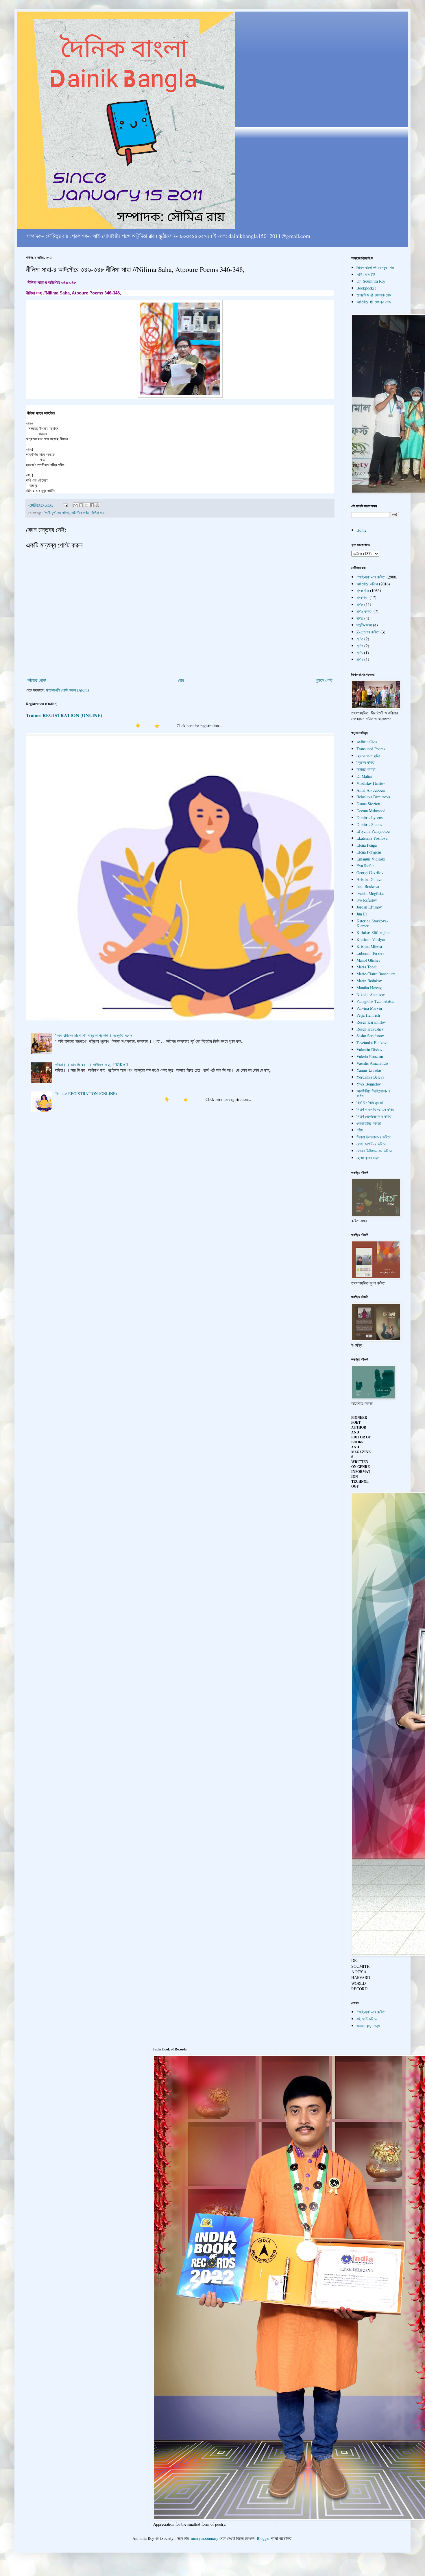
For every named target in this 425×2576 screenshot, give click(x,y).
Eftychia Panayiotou (373, 831)
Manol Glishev (368, 960)
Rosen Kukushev (370, 1029)
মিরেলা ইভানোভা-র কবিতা (374, 1137)
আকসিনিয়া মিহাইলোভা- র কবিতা (373, 1093)
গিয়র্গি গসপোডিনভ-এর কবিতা (376, 1109)
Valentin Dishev (369, 1050)
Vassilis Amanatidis (372, 1063)
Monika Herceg (369, 988)
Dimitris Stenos (369, 824)
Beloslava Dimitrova (373, 797)
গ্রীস (360, 1130)
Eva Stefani (366, 866)
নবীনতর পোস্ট (37, 680)
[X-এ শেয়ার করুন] (86, 505)
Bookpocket (366, 288)
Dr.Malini (364, 776)
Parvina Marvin (369, 1008)
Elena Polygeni (369, 852)
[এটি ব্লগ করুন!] (81, 505)
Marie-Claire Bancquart (376, 974)
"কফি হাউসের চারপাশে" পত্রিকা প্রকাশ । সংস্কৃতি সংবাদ (94, 1035)
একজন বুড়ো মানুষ (368, 2026)
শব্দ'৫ (360, 604)
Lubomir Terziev (370, 953)
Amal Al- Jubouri (371, 790)
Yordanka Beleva (370, 1077)
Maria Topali (367, 967)
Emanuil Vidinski (371, 859)
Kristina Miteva (369, 946)
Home (361, 530)
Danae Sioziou (368, 804)
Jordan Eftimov (369, 907)
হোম (181, 680)
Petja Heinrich (368, 1015)
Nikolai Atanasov (371, 995)
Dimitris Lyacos (369, 818)
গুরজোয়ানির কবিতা (369, 1123)
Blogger (263, 2538)
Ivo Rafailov (367, 900)
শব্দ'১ (360, 653)
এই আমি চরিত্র (367, 2019)
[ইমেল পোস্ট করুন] (65, 505)
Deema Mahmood (371, 811)
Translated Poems (371, 749)
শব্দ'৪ (360, 618)
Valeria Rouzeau (370, 1056)
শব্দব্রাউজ (363, 590)
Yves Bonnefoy (369, 1084)
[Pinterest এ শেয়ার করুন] (97, 505)
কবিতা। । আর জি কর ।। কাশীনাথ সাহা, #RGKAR (92, 1065)
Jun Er (362, 914)
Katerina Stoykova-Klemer (372, 923)
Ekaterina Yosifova (372, 838)
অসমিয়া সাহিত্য (367, 742)
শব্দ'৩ (360, 639)
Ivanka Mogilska (370, 893)
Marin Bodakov (369, 981)
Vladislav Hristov (371, 783)
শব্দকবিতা (362, 597)
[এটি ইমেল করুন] (75, 505)
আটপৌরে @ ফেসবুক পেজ (374, 302)
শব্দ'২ (360, 659)
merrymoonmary (205, 2538)
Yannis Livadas (369, 1070)
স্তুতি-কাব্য (364, 625)
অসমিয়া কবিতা (366, 769)
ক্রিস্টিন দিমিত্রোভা (370, 1102)
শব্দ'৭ (360, 646)
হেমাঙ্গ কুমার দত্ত (368, 1158)
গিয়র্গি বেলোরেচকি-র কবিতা (374, 1116)
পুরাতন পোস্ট (324, 680)
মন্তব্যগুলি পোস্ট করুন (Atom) (68, 690)
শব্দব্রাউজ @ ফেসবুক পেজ (374, 295)
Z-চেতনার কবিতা (368, 632)
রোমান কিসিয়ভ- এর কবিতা (374, 1151)
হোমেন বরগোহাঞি (368, 756)
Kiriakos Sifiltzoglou (374, 932)
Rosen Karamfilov (371, 1022)
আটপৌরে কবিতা (80, 513)
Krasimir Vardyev (371, 939)
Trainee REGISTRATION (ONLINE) (64, 715)
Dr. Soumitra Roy (371, 281)
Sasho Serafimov (370, 1036)
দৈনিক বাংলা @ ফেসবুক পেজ (375, 267)
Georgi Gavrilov (370, 873)
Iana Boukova (368, 886)
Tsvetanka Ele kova (372, 1043)
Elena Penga (367, 845)
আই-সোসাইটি (366, 274)
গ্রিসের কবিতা (366, 762)
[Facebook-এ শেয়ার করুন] (92, 505)
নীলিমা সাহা (98, 513)
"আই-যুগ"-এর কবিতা (56, 513)
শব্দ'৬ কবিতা (364, 611)
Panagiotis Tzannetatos (375, 1001)
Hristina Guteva (369, 879)
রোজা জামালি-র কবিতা (371, 1144)
